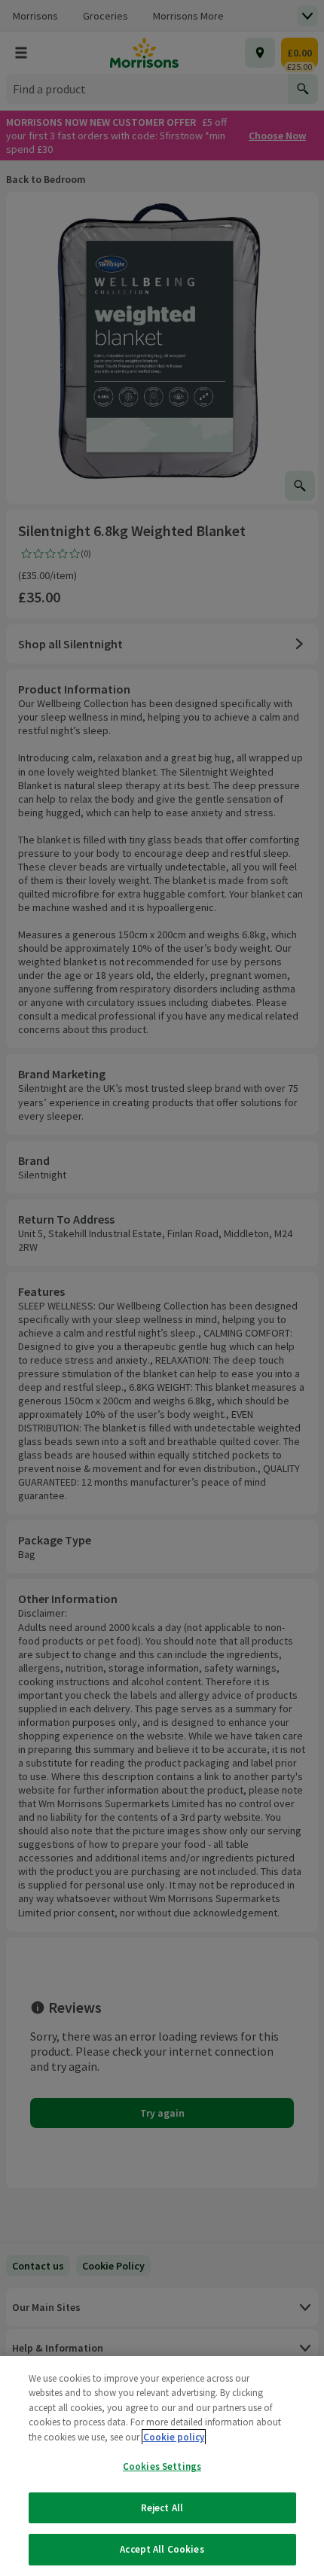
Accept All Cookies (162, 2549)
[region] (162, 2466)
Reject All (162, 2508)
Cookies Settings (162, 2466)
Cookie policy (174, 2437)
